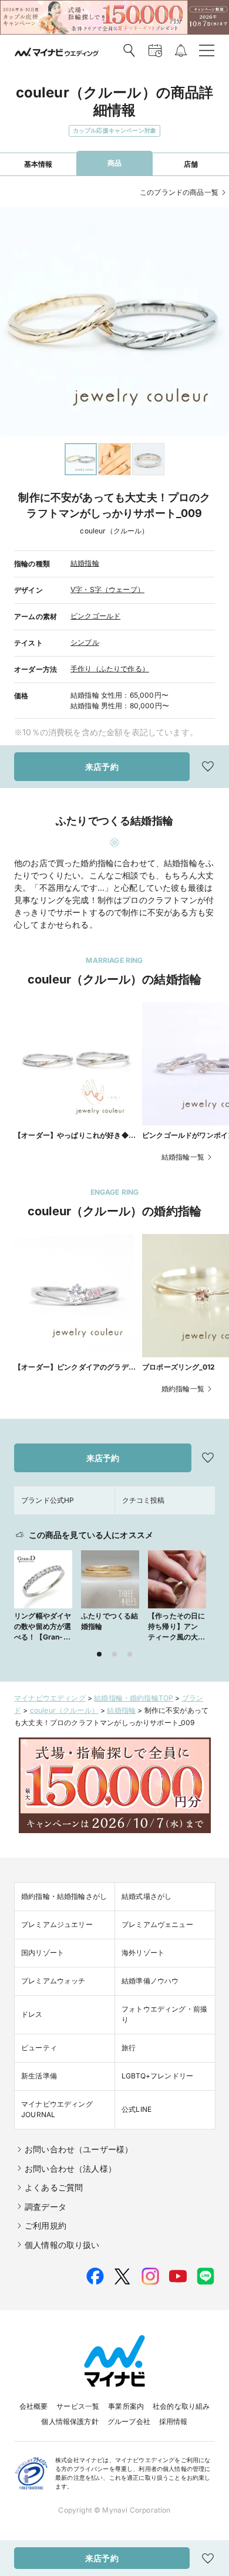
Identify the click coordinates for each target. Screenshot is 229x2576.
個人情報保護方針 (70, 2421)
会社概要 (34, 2406)
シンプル (85, 642)
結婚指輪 (85, 563)
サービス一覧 (78, 2406)
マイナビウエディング (50, 1698)
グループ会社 (129, 2421)
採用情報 (174, 2421)
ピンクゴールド (95, 616)
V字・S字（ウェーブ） (107, 589)
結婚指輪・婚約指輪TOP (134, 1698)
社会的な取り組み (181, 2406)
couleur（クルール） (64, 1710)
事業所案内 (126, 2406)
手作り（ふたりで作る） (110, 669)
